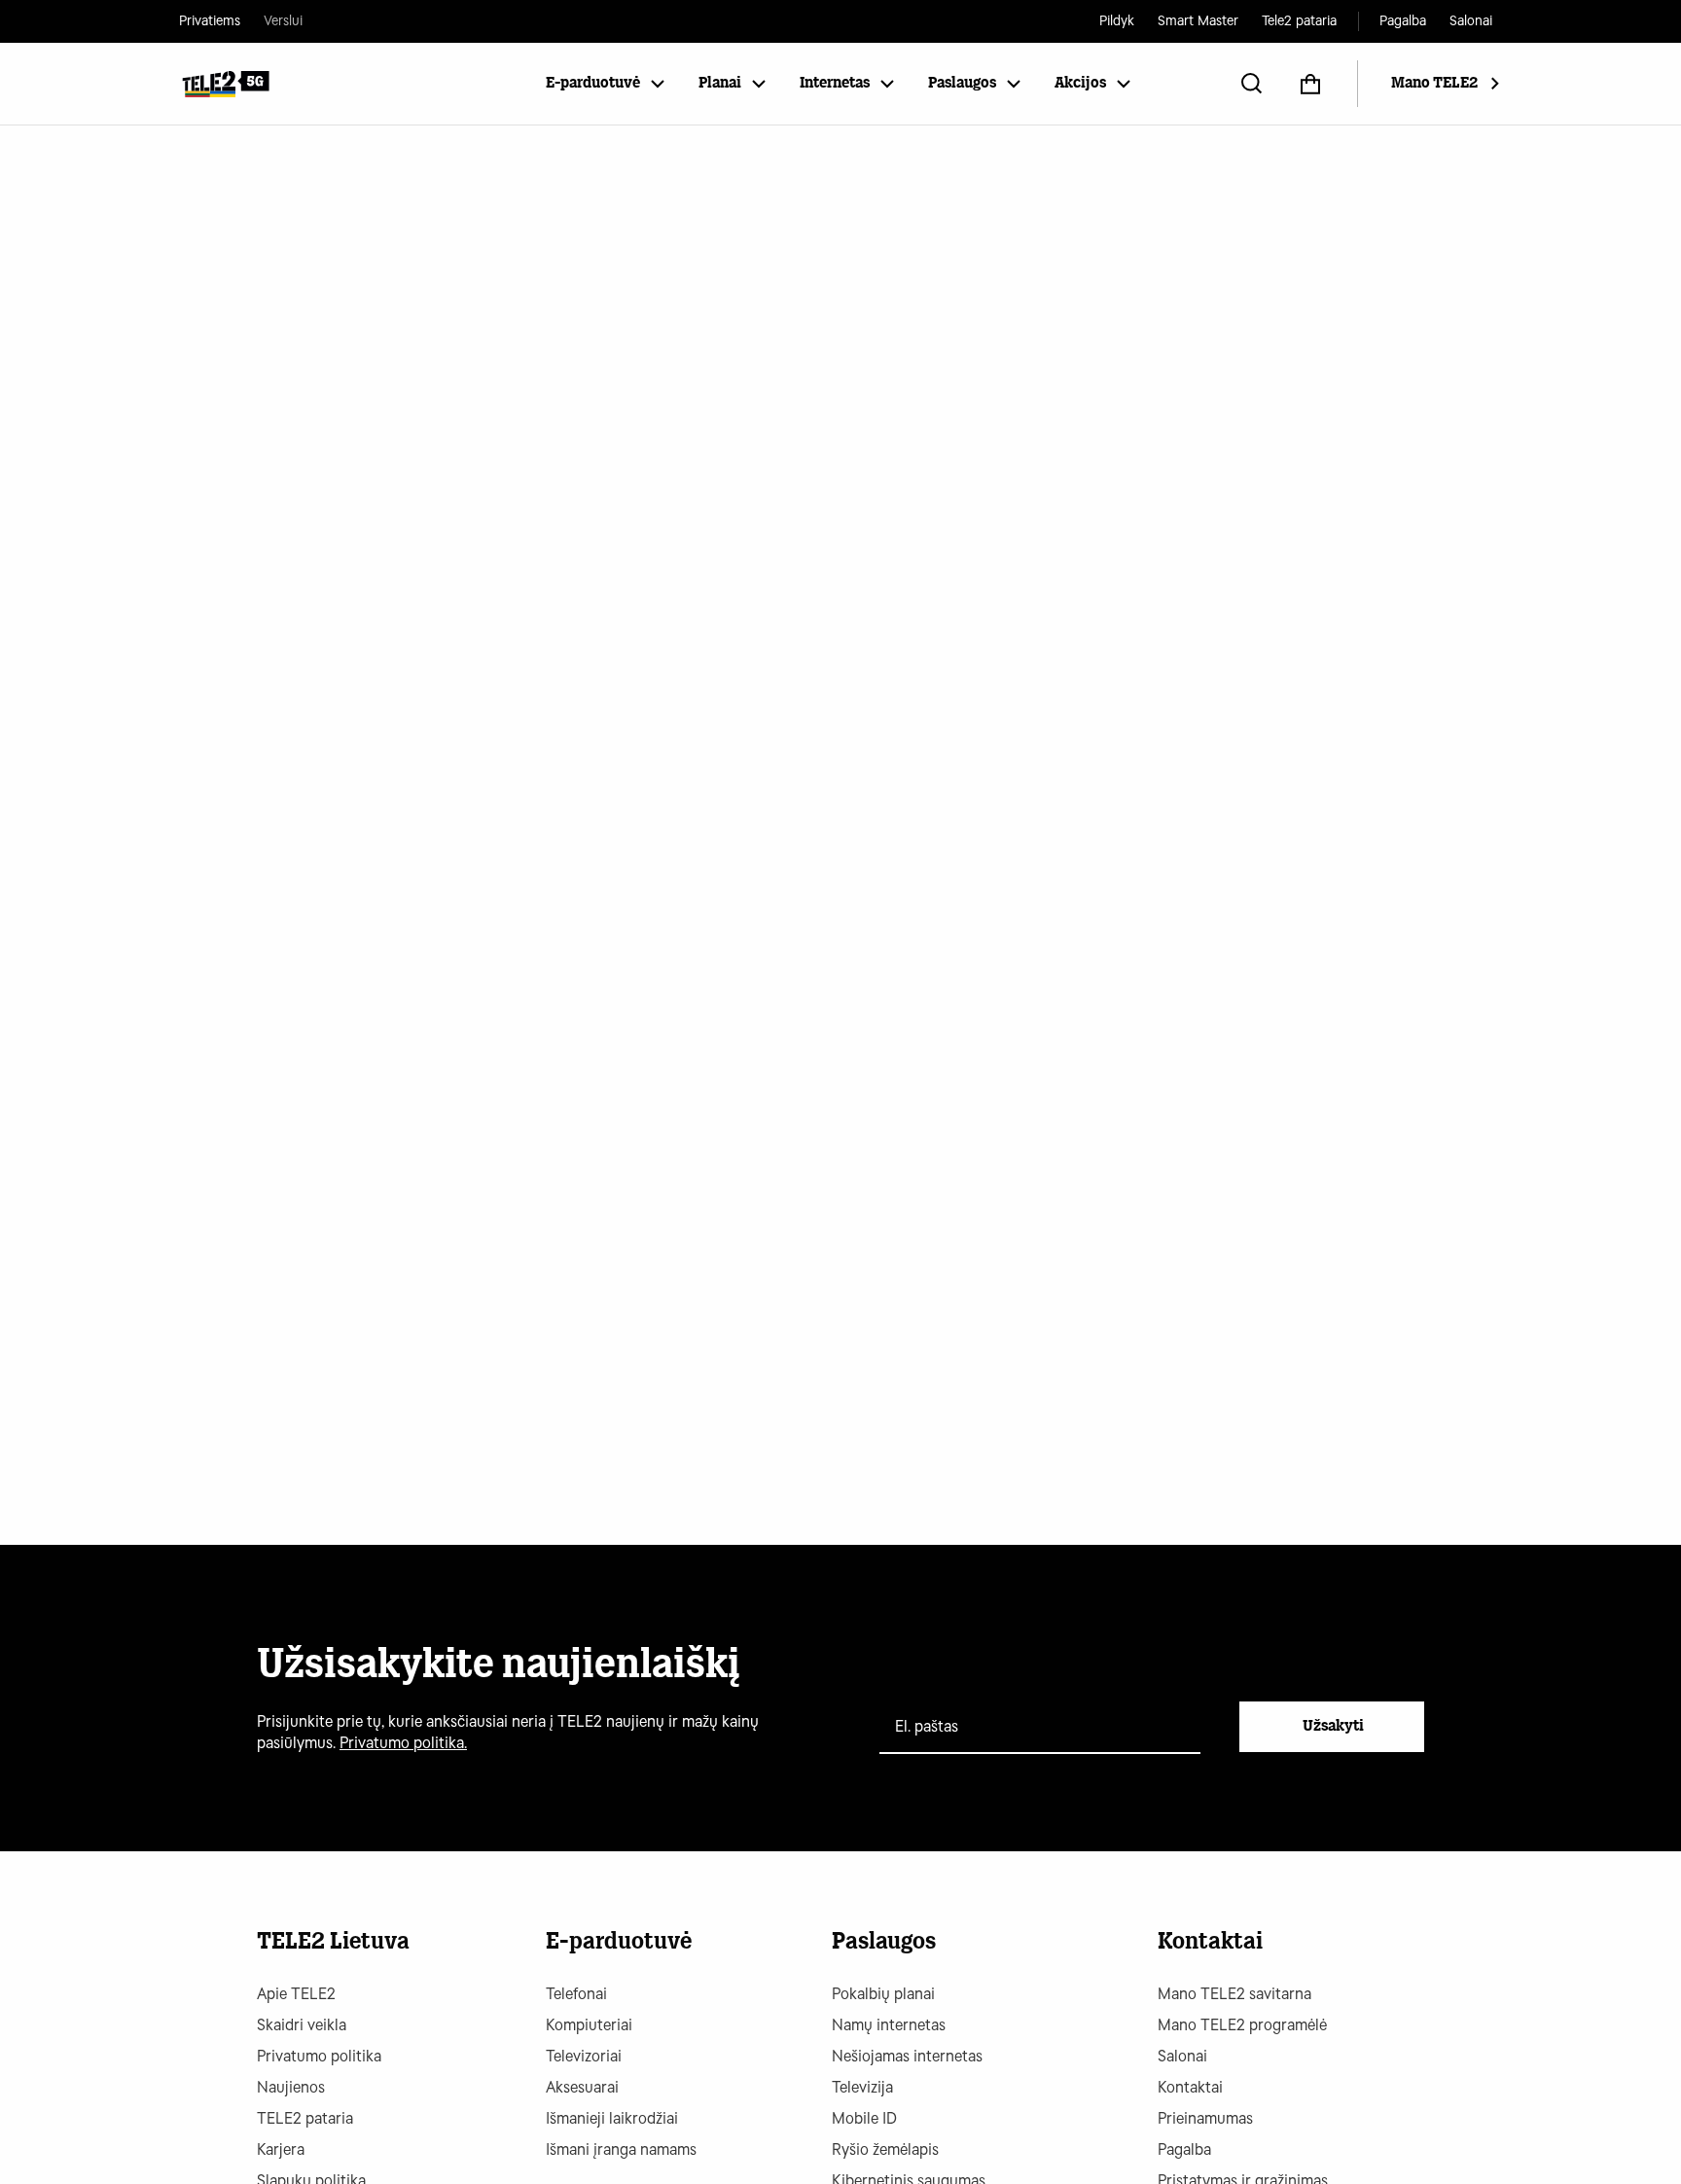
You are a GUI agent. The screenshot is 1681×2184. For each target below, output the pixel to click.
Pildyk (1117, 21)
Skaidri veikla (302, 2025)
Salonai (1471, 21)
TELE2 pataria (305, 2118)
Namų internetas (889, 2025)
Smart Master (1198, 21)
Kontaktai (1190, 2087)
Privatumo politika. (403, 1743)
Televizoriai (584, 2056)
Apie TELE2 (296, 1994)
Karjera (281, 2149)
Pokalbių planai (883, 1994)
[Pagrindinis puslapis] (225, 84)
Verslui (283, 21)
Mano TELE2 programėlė (1242, 2025)
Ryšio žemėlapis (885, 2149)
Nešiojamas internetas (907, 2056)
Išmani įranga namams (621, 2149)
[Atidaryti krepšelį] (1310, 84)
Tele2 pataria (1299, 21)
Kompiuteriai (589, 2025)
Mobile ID (864, 2118)
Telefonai (576, 1994)
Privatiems (210, 21)
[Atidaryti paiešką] (1252, 84)
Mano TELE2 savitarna (1234, 1994)
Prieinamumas (1205, 2118)
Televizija (862, 2087)
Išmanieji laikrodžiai (612, 2118)
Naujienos (291, 2087)
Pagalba (1403, 21)
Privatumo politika (319, 2056)
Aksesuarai (582, 2087)
